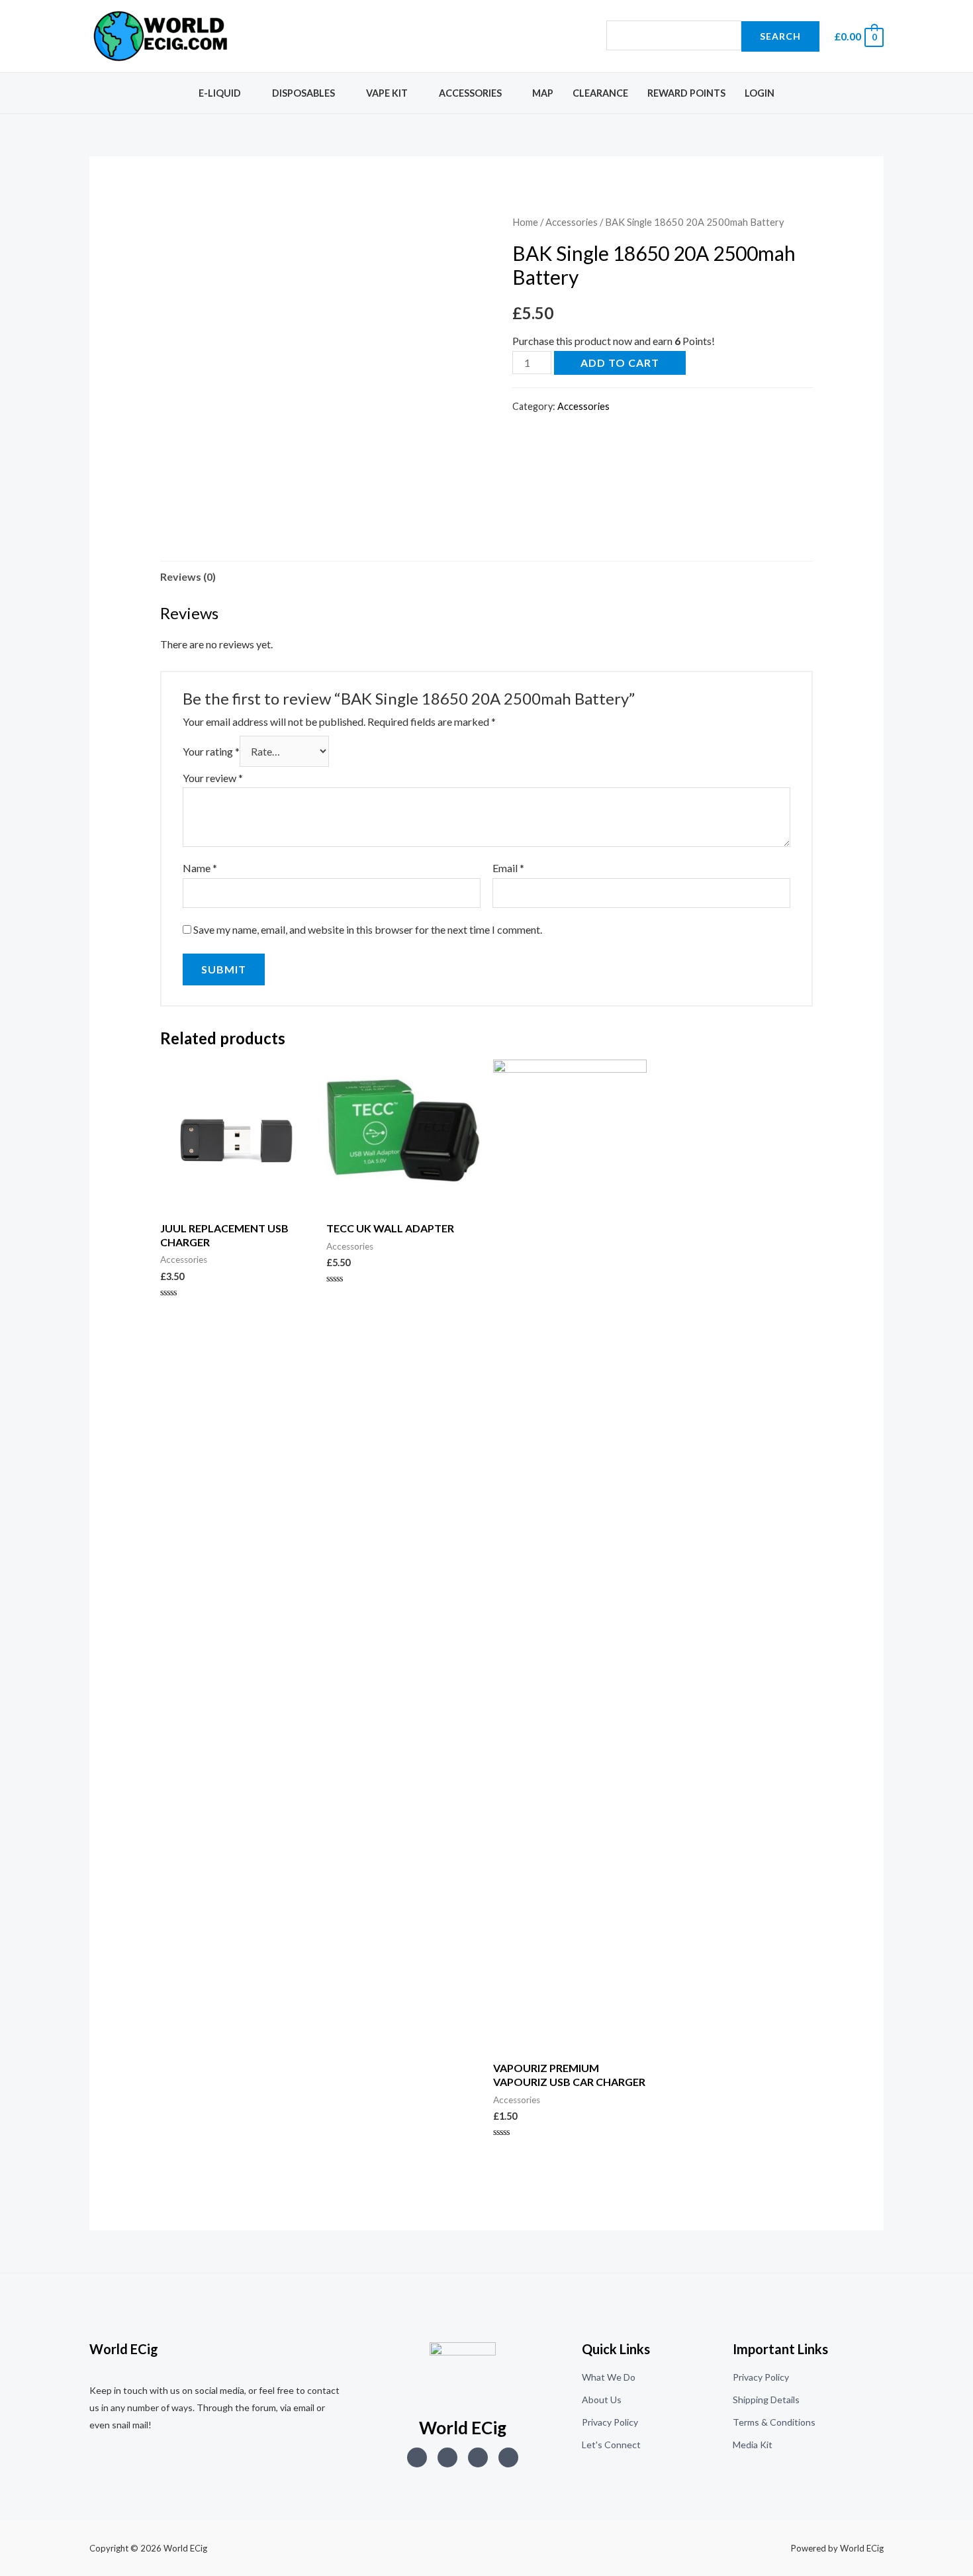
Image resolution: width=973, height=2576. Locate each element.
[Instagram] (417, 2457)
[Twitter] (447, 2457)
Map (543, 93)
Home (525, 222)
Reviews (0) (188, 576)
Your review (213, 778)
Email (508, 868)
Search (780, 36)
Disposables (303, 93)
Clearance (600, 93)
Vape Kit (387, 93)
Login (760, 93)
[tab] (188, 577)
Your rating (211, 751)
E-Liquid (220, 93)
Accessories (470, 93)
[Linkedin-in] (478, 2457)
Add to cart (620, 363)
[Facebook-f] (508, 2457)
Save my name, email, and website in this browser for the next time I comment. (368, 929)
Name (200, 868)
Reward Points (686, 93)
